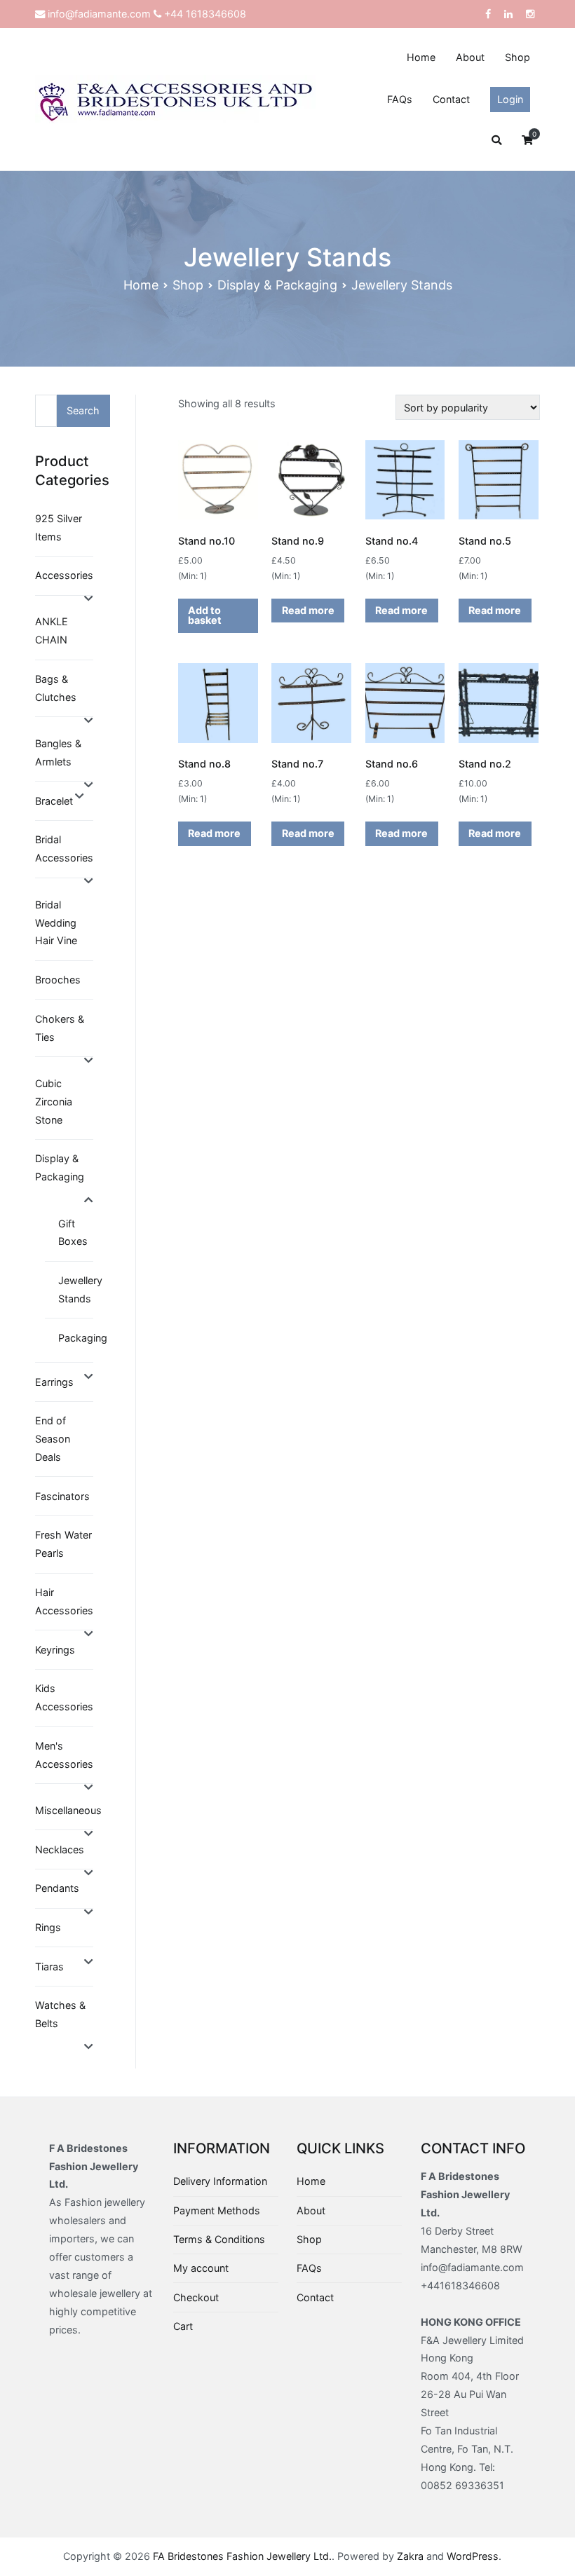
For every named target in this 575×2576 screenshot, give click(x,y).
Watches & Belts (60, 2014)
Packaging (83, 1338)
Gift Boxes (73, 1233)
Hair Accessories (64, 1601)
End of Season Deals (53, 1439)
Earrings (54, 1382)
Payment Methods (217, 2210)
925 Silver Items (59, 527)
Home (421, 57)
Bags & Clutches (56, 688)
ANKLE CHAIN (52, 631)
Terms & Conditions (219, 2239)
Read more (308, 610)
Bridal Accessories (64, 849)
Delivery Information (220, 2181)
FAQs (400, 99)
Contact (451, 99)
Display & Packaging (277, 285)
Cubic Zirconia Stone (54, 1102)
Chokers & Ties (60, 1028)
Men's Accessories (64, 1755)
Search (83, 410)
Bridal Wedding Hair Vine (56, 923)
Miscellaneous (68, 1810)
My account (201, 2268)
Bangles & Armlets (58, 752)
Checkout (196, 2297)
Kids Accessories (64, 1697)
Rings (48, 1927)
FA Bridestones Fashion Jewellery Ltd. (242, 2556)
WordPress (473, 2556)
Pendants (57, 1888)
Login (510, 99)
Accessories (64, 575)
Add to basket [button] (205, 615)
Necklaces (60, 1849)
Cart (183, 2326)
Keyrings (55, 1650)
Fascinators (62, 1496)
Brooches (58, 980)
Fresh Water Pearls (63, 1544)
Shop (517, 57)
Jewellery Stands (80, 1289)
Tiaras (49, 1967)
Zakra (410, 2556)
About (470, 57)
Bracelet (54, 801)
